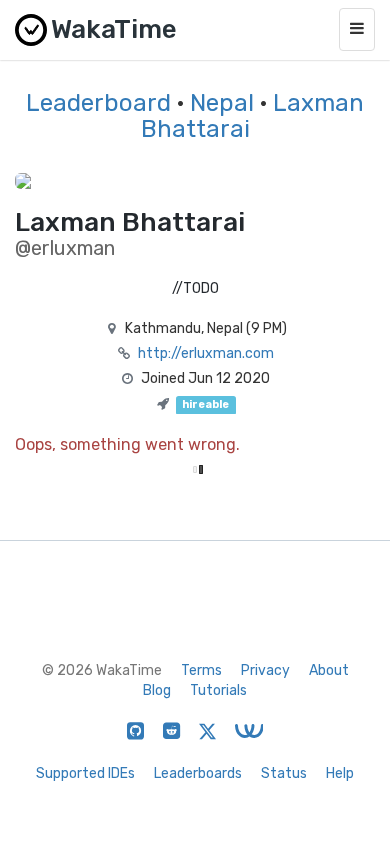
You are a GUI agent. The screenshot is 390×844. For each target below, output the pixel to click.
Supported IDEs (85, 773)
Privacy (265, 670)
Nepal (222, 103)
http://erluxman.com (206, 353)
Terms (201, 670)
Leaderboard (98, 103)
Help (340, 773)
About (329, 670)
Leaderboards (198, 773)
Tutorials (218, 690)
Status (284, 773)
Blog (157, 690)
